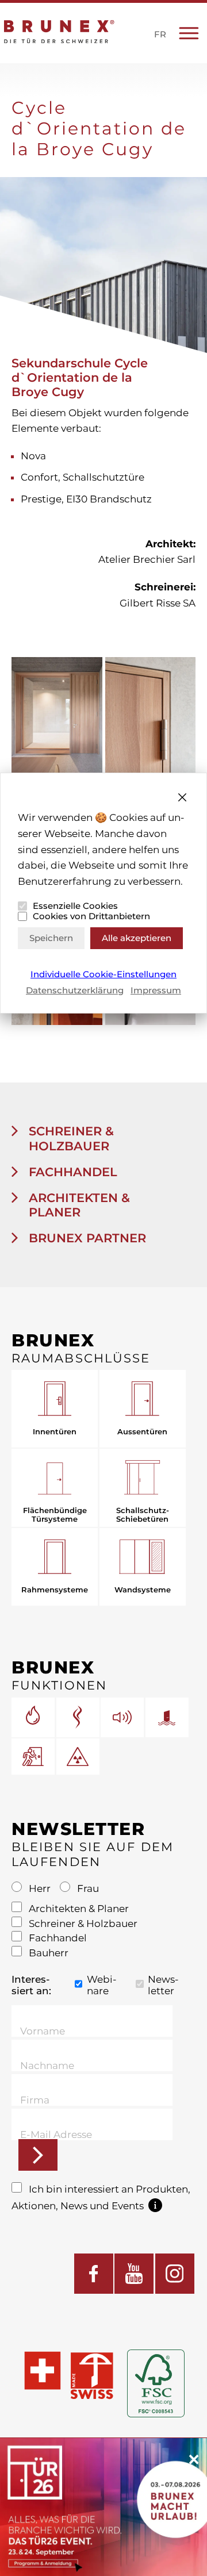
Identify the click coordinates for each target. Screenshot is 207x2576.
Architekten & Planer (78, 1205)
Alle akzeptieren (137, 938)
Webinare (102, 1985)
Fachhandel (71, 1172)
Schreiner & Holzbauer (70, 1138)
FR (160, 34)
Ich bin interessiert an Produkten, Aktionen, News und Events (101, 2197)
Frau (87, 1888)
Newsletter (163, 1985)
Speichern (51, 938)
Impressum (156, 990)
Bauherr (47, 1953)
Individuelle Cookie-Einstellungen (103, 974)
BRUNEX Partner (86, 1238)
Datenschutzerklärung (75, 990)
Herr (40, 1888)
